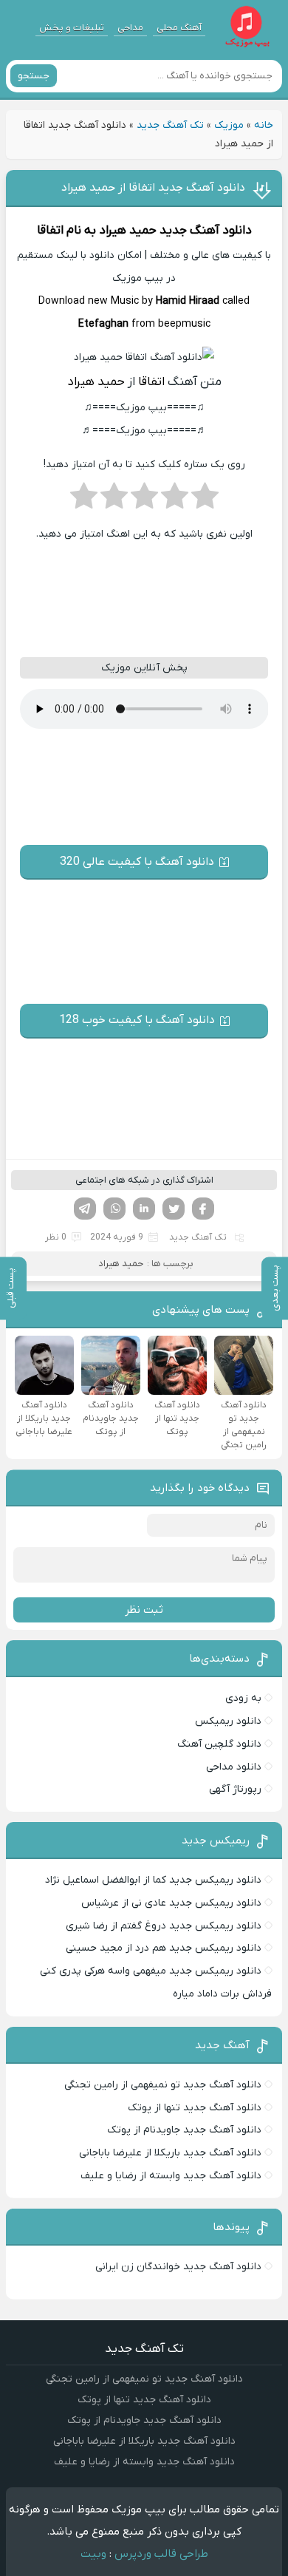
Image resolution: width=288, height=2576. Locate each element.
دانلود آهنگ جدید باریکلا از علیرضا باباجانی (170, 2153)
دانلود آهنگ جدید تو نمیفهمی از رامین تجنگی (163, 2085)
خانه (264, 125)
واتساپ (114, 1209)
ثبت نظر (144, 1610)
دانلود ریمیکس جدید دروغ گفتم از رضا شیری (164, 1926)
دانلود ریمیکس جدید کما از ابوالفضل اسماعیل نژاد (153, 1880)
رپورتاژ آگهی (235, 1789)
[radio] (205, 500)
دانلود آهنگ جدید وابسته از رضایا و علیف (171, 2176)
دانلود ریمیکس (228, 1721)
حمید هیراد (128, 231)
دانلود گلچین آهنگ (219, 1744)
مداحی (130, 28)
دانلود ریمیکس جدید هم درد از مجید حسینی (164, 1948)
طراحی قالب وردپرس (161, 2554)
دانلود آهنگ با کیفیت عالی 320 (137, 862)
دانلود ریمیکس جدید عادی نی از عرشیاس (171, 1903)
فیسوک (203, 1209)
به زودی (243, 1698)
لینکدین (144, 1209)
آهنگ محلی (179, 28)
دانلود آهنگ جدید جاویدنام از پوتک (184, 2130)
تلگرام (85, 1209)
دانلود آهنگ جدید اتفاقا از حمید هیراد (153, 188)
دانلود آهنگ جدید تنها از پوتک (195, 2108)
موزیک (229, 125)
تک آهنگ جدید (170, 125)
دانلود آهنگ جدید (206, 231)
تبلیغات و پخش (72, 28)
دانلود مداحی (234, 1767)
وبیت (93, 2554)
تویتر (174, 1209)
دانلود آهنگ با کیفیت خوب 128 (137, 1020)
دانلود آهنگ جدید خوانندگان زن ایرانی (178, 2267)
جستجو (34, 76)
